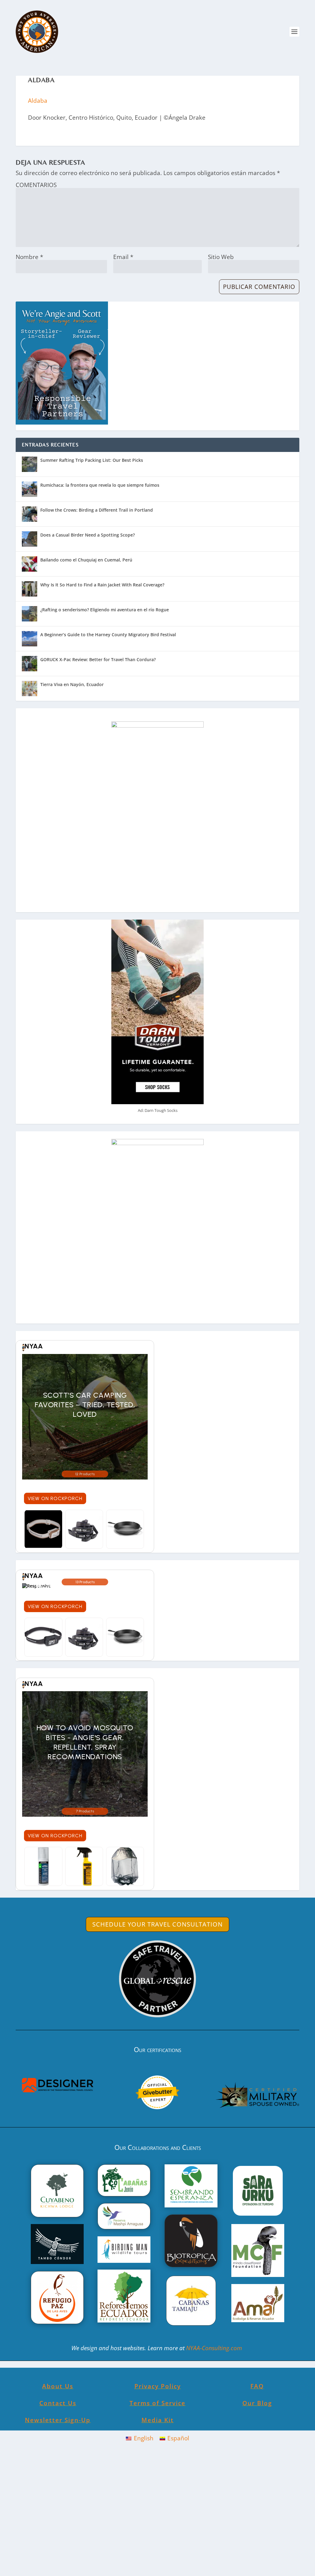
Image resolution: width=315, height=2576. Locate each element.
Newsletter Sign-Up (58, 2420)
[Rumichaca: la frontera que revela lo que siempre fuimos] (30, 489)
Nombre (29, 257)
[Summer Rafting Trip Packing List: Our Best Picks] (30, 464)
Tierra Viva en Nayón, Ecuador (72, 684)
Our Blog (257, 2403)
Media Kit (158, 2420)
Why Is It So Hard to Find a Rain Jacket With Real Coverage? (102, 585)
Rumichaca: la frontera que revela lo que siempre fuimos (100, 485)
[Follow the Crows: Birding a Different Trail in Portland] (30, 514)
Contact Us (58, 2403)
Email (123, 257)
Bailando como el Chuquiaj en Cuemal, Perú (86, 560)
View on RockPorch (55, 1498)
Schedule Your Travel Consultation (157, 1924)
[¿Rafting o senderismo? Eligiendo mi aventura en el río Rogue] (30, 614)
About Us (58, 2386)
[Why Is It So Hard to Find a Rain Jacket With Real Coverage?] (30, 589)
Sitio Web (221, 257)
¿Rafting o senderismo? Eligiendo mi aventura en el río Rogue (105, 610)
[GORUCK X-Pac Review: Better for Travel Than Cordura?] (30, 664)
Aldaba (38, 101)
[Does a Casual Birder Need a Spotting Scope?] (30, 539)
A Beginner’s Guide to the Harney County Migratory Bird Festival (108, 635)
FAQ (257, 2386)
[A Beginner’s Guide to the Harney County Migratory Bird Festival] (30, 639)
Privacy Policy (158, 2386)
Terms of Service (157, 2403)
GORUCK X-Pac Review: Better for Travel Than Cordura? (98, 659)
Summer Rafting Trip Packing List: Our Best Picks (92, 460)
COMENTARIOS (36, 185)
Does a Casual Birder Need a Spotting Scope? (88, 535)
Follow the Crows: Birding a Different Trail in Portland (97, 510)
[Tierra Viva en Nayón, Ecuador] (30, 689)
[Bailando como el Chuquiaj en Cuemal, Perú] (30, 564)
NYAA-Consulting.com (215, 2348)
